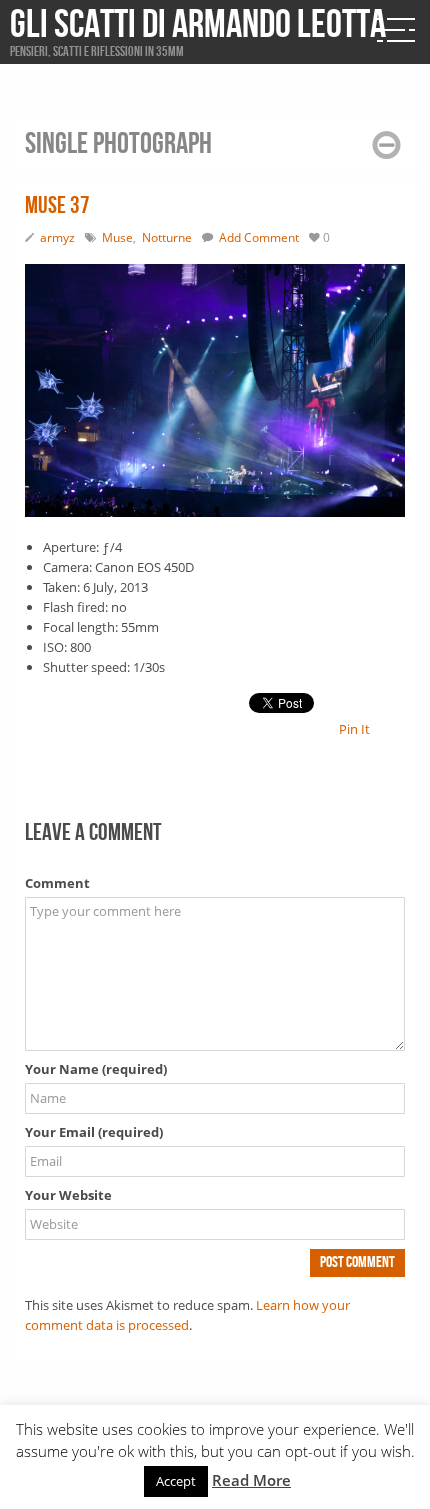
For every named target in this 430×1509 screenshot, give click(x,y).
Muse (117, 237)
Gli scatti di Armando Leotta (198, 25)
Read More (251, 1480)
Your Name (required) (96, 1069)
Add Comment (259, 237)
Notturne (167, 237)
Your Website (68, 1195)
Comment (57, 883)
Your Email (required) (94, 1132)
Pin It (354, 729)
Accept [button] (176, 1481)
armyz (57, 237)
